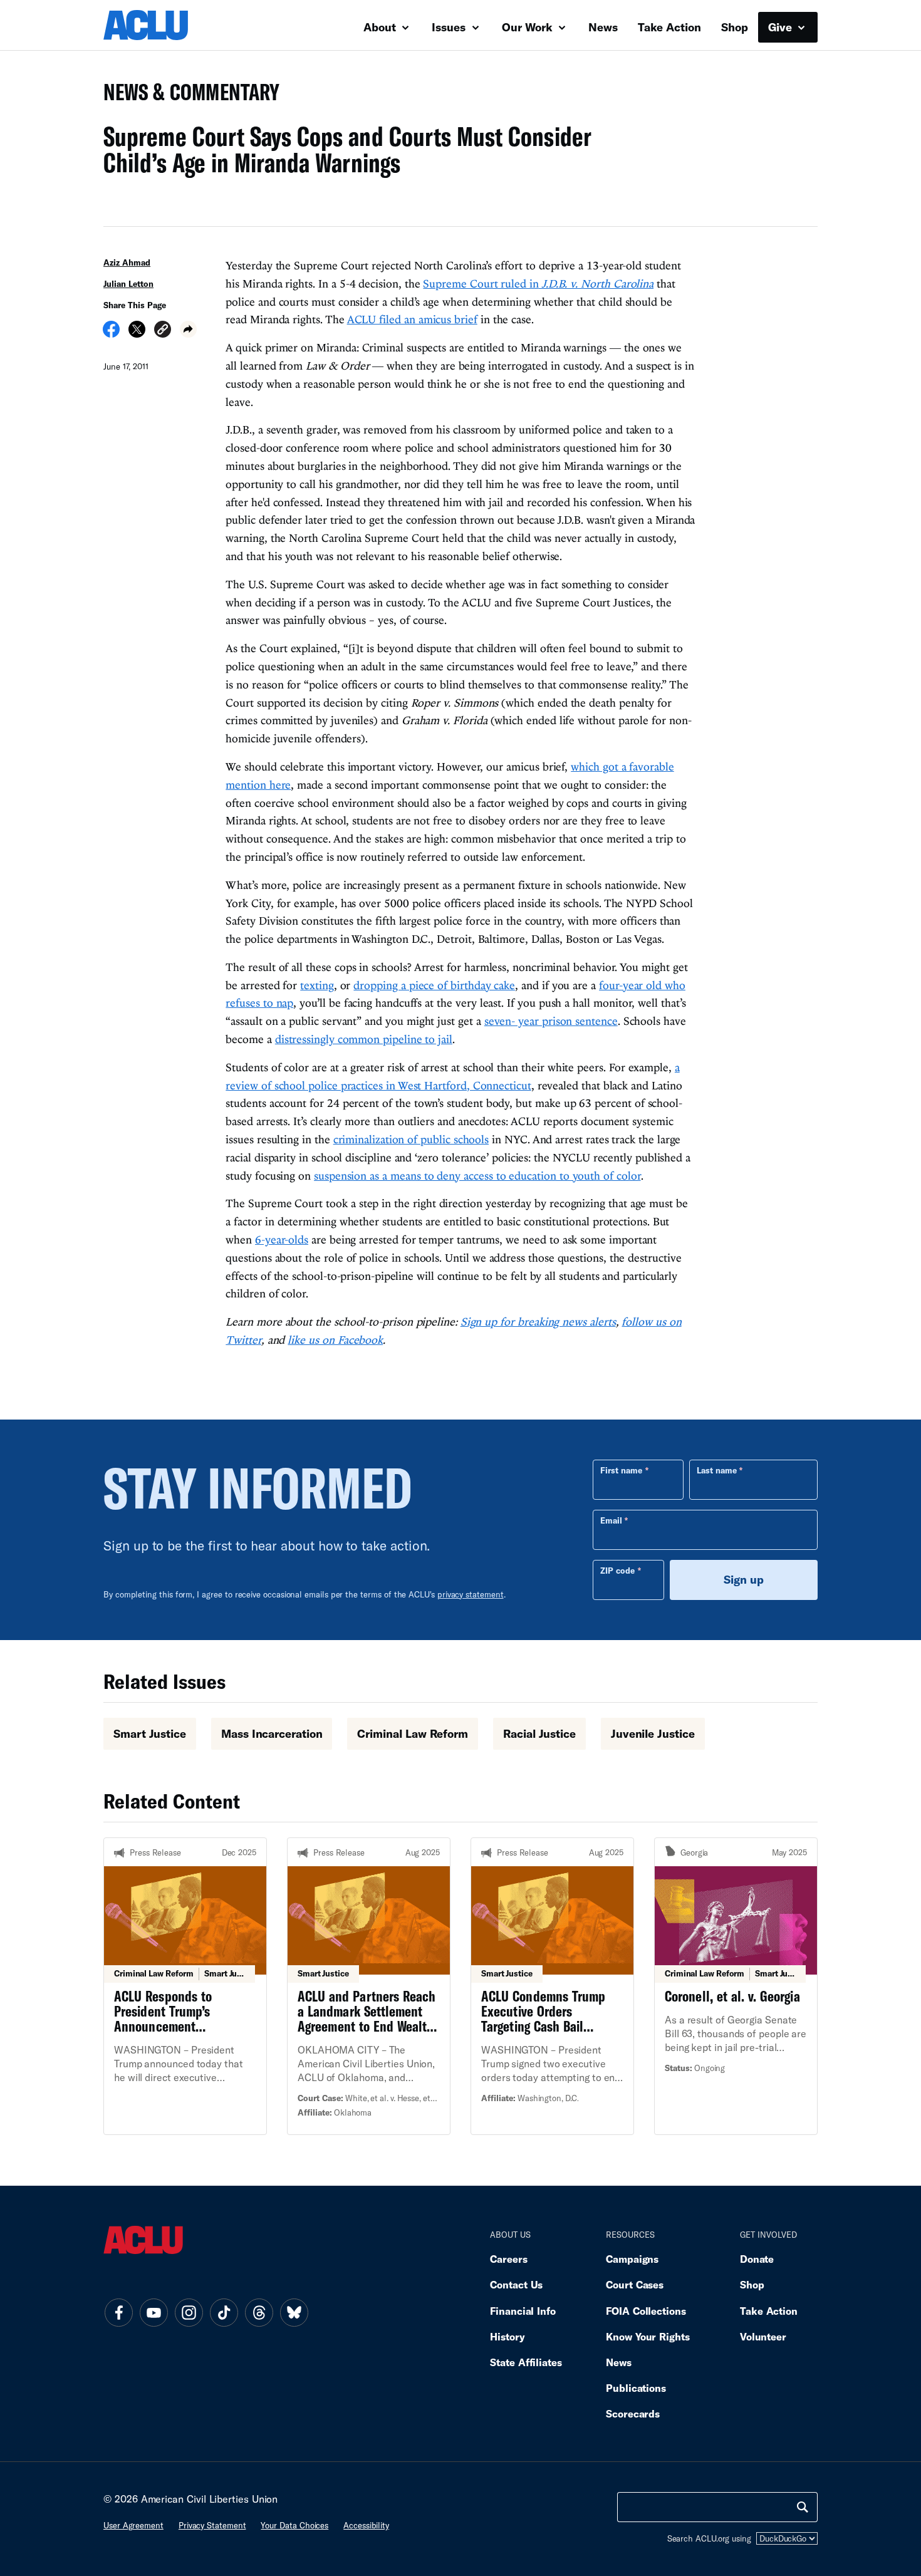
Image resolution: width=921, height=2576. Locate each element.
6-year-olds (282, 1239)
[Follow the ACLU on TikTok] (224, 2313)
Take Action (669, 27)
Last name (717, 1470)
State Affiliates (526, 2362)
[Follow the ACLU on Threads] (259, 2313)
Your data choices (294, 2525)
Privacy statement (212, 2525)
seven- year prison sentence (551, 1021)
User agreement (133, 2525)
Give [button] (782, 27)
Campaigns (632, 2259)
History (507, 2336)
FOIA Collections (646, 2311)
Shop (735, 27)
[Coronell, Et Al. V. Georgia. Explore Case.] (736, 1986)
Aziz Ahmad (127, 262)
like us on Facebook (335, 1340)
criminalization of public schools (411, 1139)
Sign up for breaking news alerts (538, 1322)
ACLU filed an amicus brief (412, 319)
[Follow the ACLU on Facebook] (118, 2313)
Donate (757, 2259)
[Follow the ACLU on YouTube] (153, 2313)
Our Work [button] (529, 27)
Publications (636, 2388)
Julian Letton (128, 284)
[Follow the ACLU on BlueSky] (294, 2313)
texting (317, 985)
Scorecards (633, 2413)
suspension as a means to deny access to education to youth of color (477, 1176)
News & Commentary (186, 96)
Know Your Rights (648, 2336)
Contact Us (516, 2284)
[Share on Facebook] (111, 333)
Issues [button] (450, 27)
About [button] (381, 27)
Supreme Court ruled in (538, 283)
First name (621, 1470)
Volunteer (763, 2336)
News (603, 27)
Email (611, 1520)
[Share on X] (137, 333)
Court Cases (635, 2284)
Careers (508, 2259)
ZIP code (617, 1571)
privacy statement (471, 1594)
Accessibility (366, 2525)
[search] (803, 2507)
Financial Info (523, 2311)
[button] (163, 331)
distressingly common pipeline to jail (364, 1039)
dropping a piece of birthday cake (434, 985)
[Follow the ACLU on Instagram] (189, 2313)
